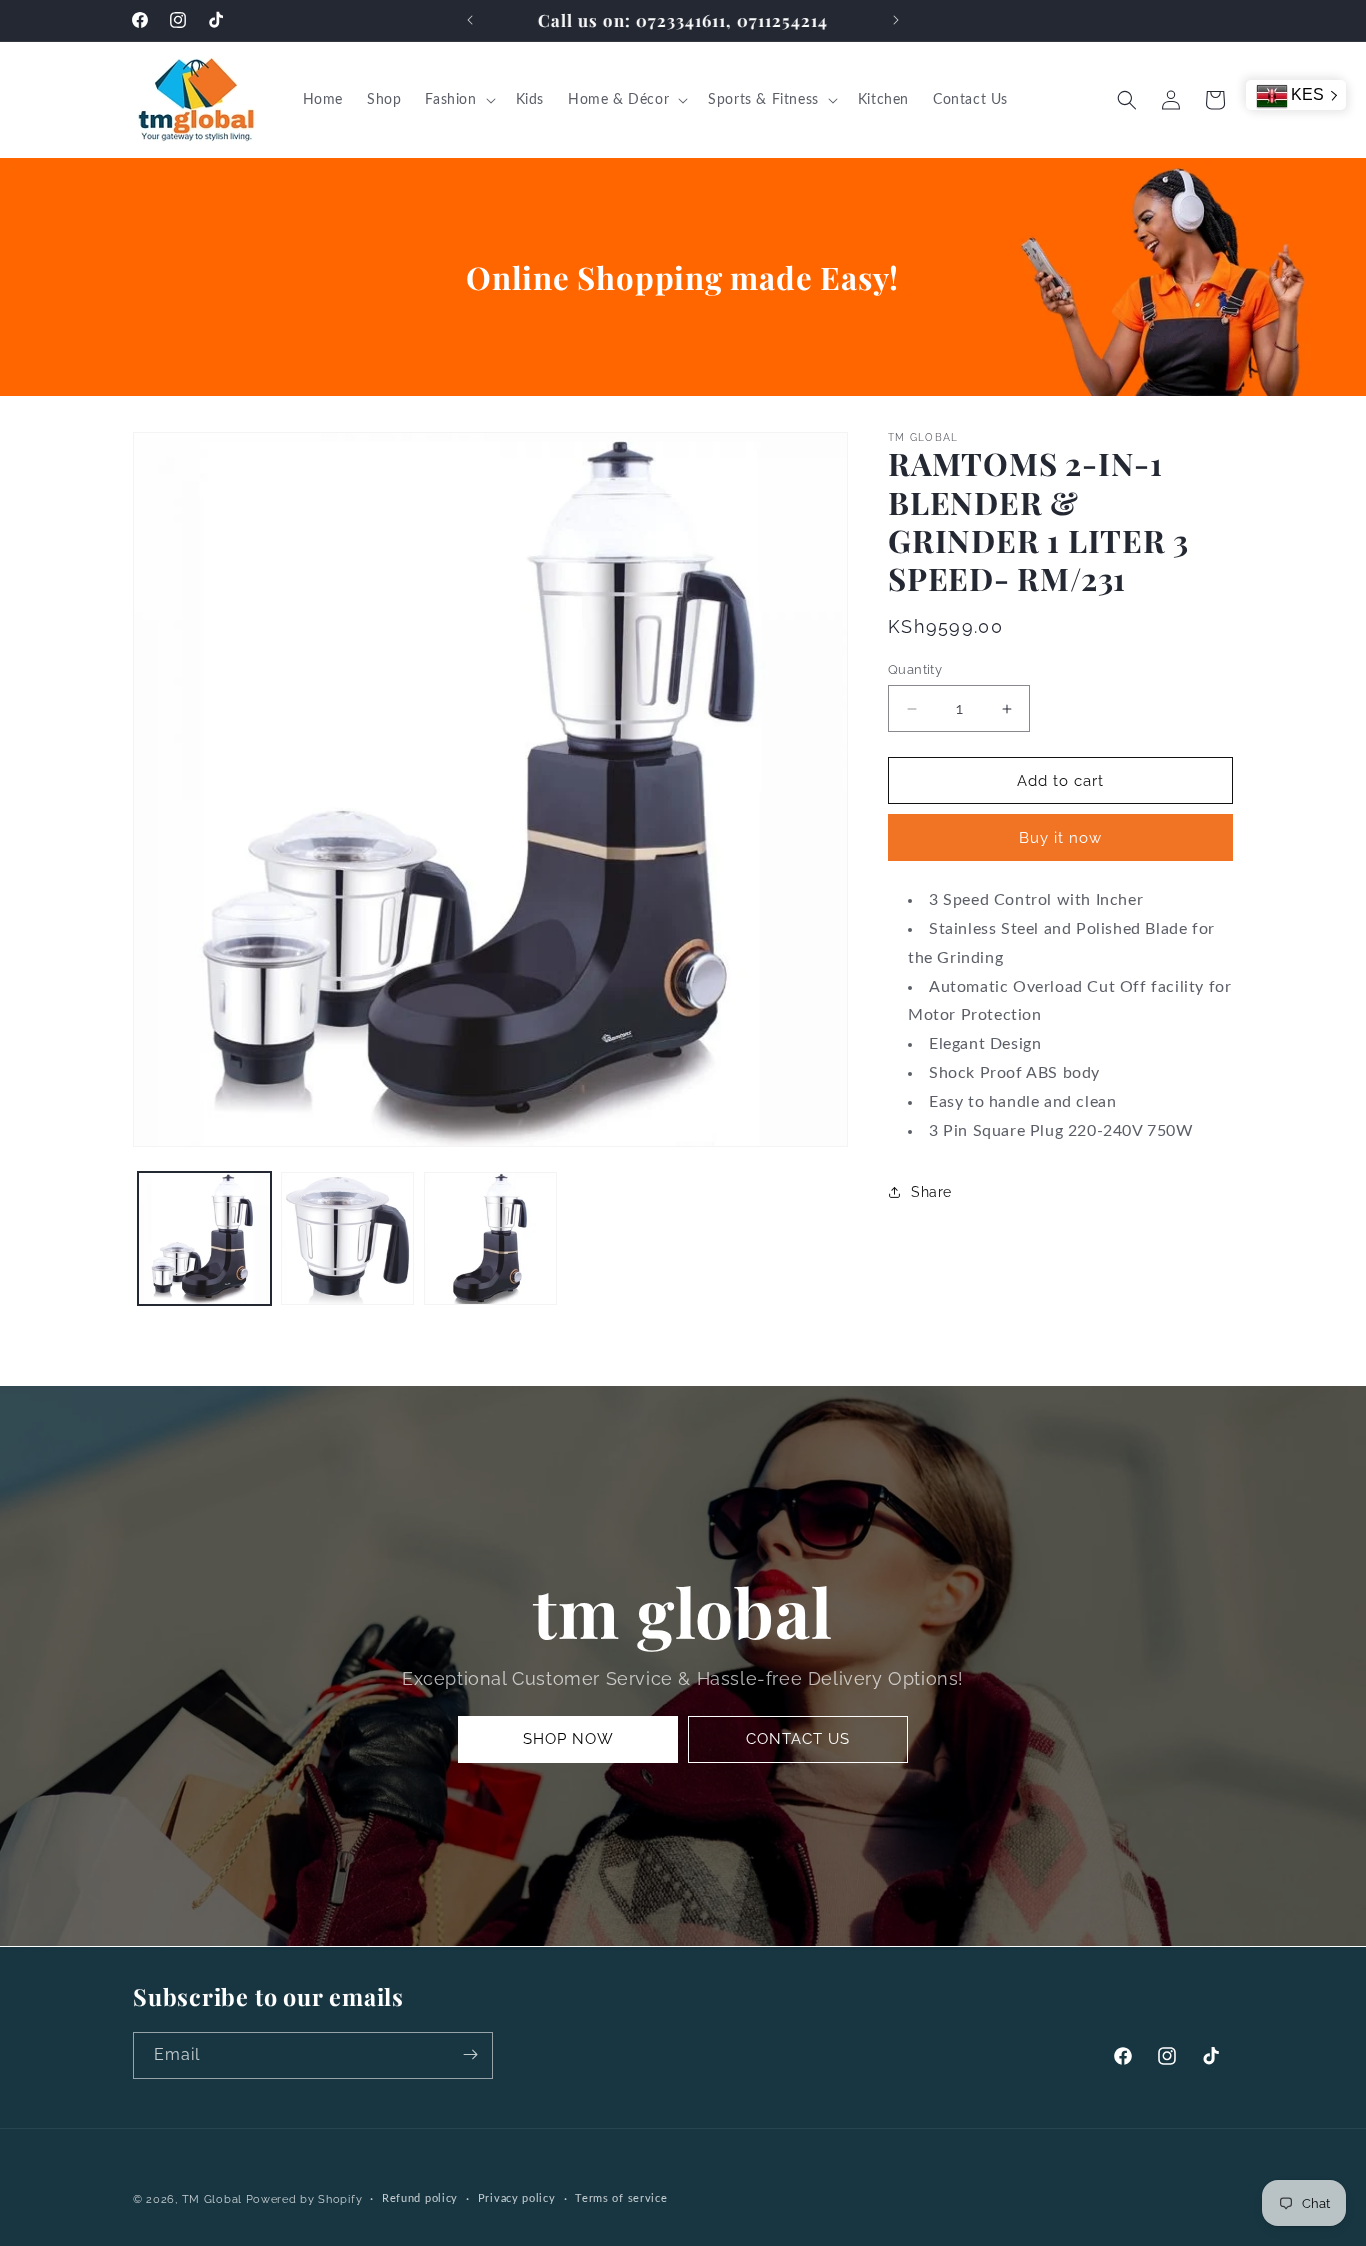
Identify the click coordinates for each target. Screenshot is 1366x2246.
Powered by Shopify (304, 2199)
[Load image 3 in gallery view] (490, 1238)
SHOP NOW (568, 1739)
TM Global (212, 2199)
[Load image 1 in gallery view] (204, 1238)
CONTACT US (798, 1739)
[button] (458, 100)
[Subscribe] (470, 2054)
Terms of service (621, 2198)
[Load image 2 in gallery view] (347, 1238)
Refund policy (420, 2198)
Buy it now (1060, 838)
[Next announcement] (896, 20)
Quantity (915, 669)
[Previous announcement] (470, 20)
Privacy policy (517, 2198)
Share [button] (931, 1192)
